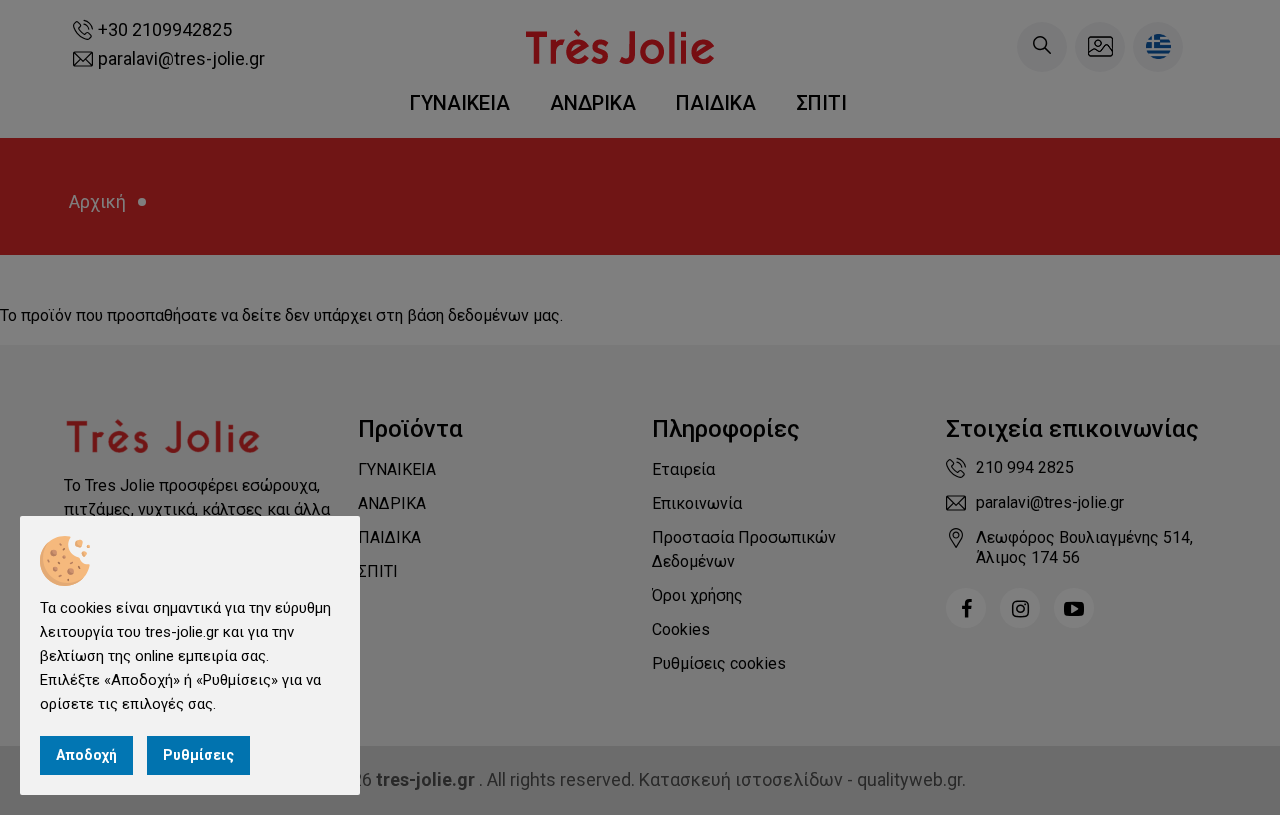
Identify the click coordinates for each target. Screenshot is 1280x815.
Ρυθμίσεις (198, 755)
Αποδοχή (86, 755)
